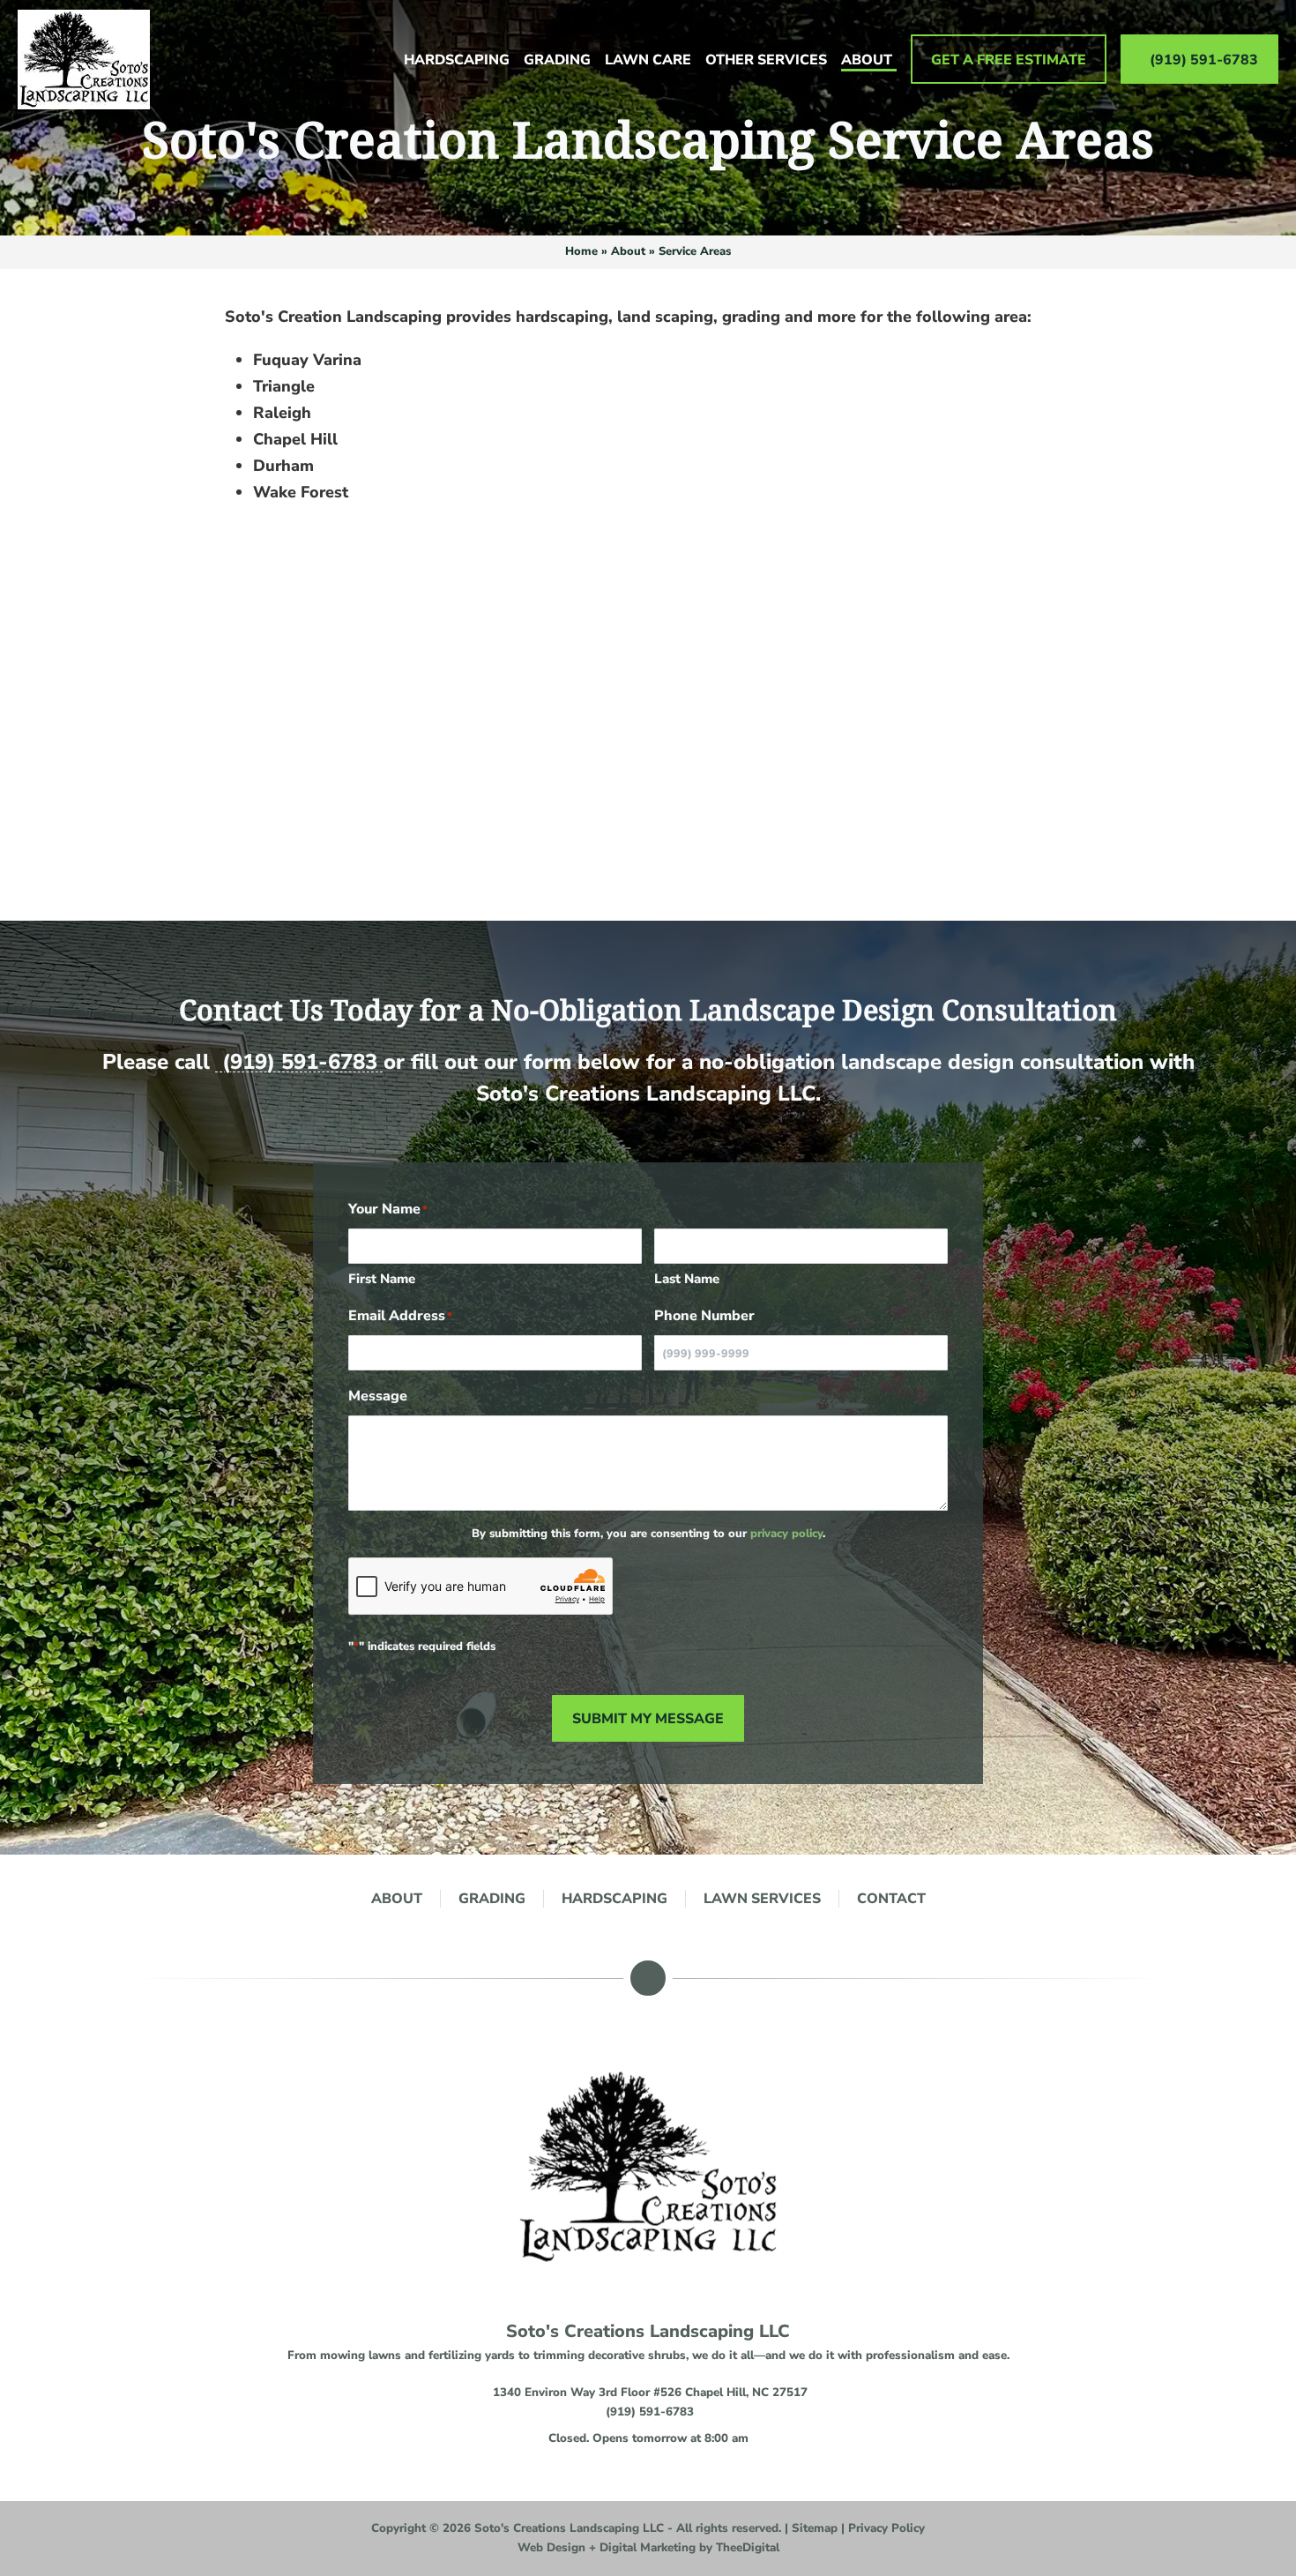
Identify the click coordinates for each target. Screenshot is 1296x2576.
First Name (382, 1279)
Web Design (551, 2548)
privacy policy (786, 1534)
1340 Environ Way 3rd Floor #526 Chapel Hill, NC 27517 (650, 2393)
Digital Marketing (648, 2548)
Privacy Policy (886, 2528)
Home (581, 251)
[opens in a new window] (648, 1978)
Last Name (687, 1279)
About (628, 251)
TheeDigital (748, 2548)
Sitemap (815, 2528)
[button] (648, 2438)
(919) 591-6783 (300, 1062)
